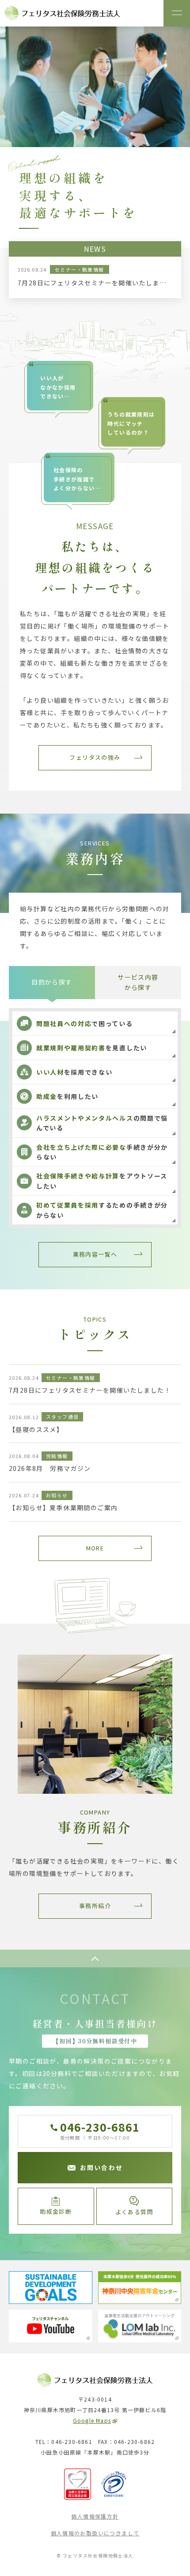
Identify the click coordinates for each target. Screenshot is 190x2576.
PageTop (95, 1959)
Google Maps (92, 2420)
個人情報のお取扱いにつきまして (95, 2533)
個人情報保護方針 (95, 2516)
